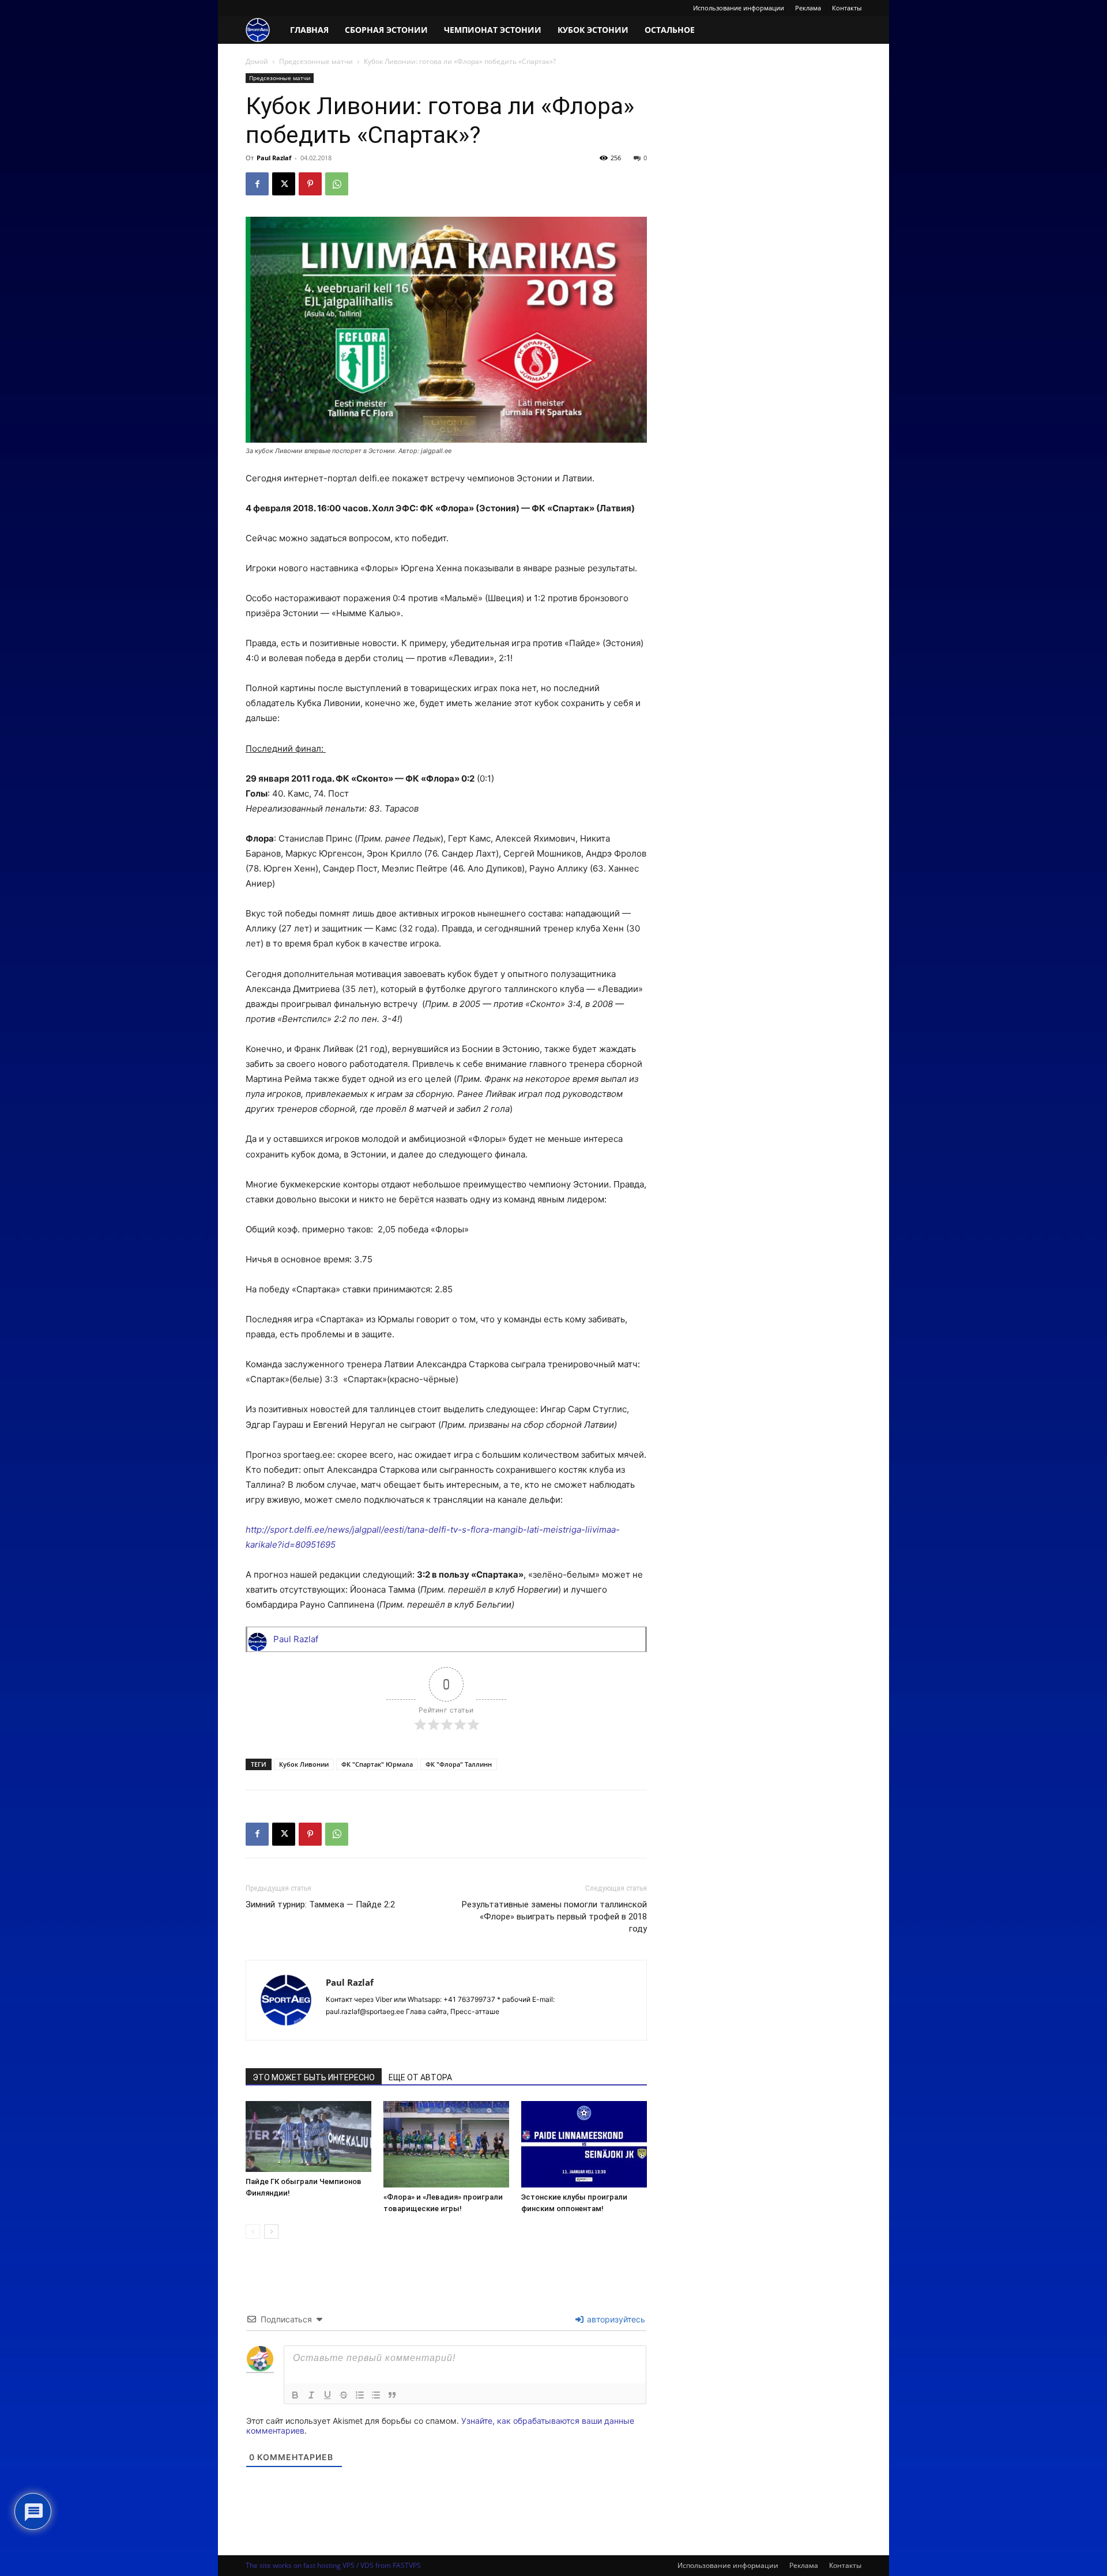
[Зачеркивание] (344, 2395)
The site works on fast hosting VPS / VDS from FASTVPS (333, 2565)
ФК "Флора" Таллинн (459, 1764)
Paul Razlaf (274, 158)
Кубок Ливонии (304, 1764)
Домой (257, 61)
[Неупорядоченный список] (376, 2395)
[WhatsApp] (337, 184)
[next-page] (271, 2232)
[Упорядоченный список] (360, 2395)
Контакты (847, 8)
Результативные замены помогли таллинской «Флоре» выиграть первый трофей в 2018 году (554, 1917)
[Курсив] (311, 2395)
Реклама (808, 8)
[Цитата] (392, 2395)
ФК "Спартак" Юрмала (377, 1764)
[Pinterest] (310, 184)
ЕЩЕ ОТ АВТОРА (420, 2077)
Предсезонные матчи (316, 61)
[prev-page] (253, 2232)
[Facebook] (257, 184)
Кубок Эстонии (593, 30)
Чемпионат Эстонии (493, 30)
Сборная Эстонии (386, 30)
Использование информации (739, 8)
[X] (284, 184)
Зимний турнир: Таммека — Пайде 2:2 (320, 1904)
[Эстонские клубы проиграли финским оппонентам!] (584, 2144)
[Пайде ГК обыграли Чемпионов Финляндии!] (308, 2137)
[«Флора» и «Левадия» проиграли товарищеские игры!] (446, 2144)
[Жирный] (295, 2395)
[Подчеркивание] (327, 2395)
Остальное (670, 30)
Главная (309, 30)
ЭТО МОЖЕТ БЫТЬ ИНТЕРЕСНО (314, 2077)
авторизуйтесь (615, 2319)
